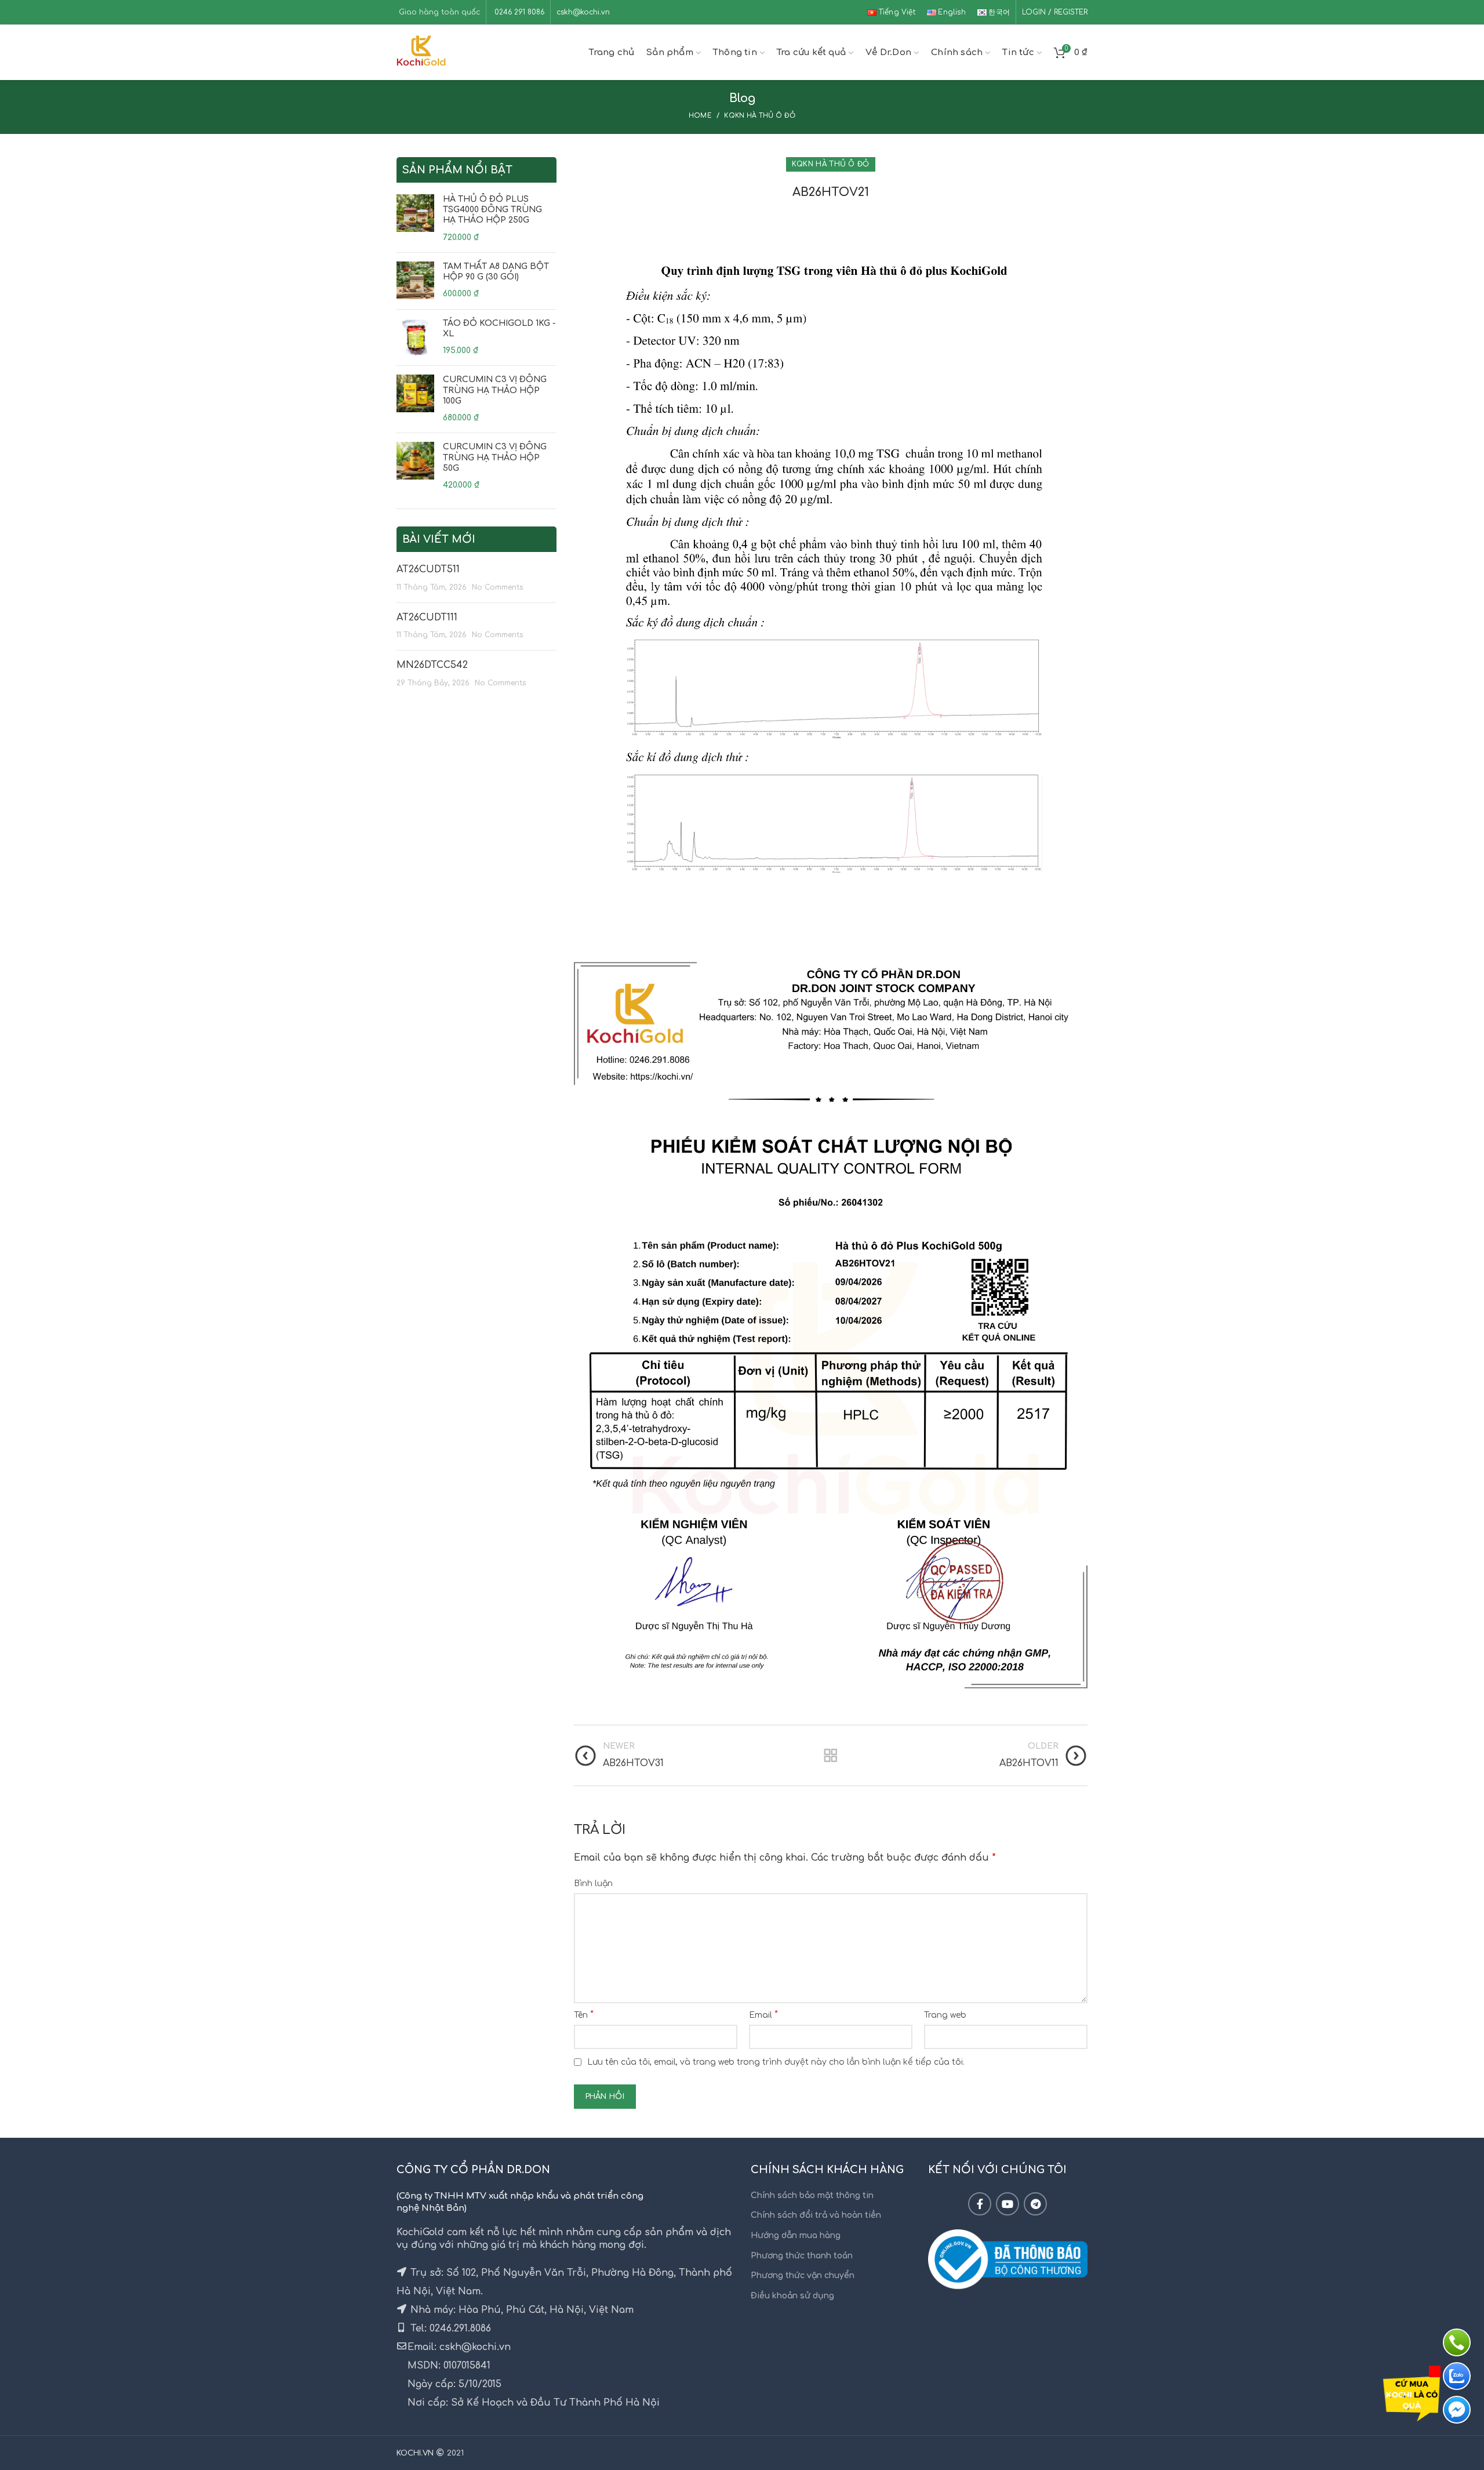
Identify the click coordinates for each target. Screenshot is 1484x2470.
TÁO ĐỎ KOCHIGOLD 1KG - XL (499, 328)
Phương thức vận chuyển (803, 2275)
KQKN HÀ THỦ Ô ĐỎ (760, 116)
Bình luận (593, 1884)
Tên (584, 2015)
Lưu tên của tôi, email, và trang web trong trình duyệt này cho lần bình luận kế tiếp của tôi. (776, 2062)
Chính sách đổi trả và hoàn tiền (816, 2215)
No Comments (497, 587)
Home (700, 116)
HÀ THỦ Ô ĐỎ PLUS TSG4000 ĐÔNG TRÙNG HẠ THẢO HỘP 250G (492, 210)
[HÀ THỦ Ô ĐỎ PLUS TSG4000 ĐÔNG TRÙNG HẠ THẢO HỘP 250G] (415, 219)
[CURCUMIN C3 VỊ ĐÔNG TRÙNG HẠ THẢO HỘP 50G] (415, 466)
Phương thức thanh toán (802, 2256)
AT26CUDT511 (428, 569)
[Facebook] (980, 2204)
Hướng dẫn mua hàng (796, 2235)
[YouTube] (1007, 2204)
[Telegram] (1035, 2204)
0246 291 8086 (518, 12)
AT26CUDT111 (427, 617)
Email (763, 2015)
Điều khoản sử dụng (792, 2296)
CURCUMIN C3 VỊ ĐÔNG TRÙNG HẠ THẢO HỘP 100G (495, 390)
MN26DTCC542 (432, 665)
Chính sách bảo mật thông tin (812, 2195)
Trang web (945, 2015)
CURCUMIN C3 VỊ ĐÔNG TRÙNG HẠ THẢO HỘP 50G (495, 457)
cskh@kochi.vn (583, 12)
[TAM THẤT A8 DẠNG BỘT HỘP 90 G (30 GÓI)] (415, 281)
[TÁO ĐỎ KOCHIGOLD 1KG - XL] (415, 338)
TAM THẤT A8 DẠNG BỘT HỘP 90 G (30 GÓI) (496, 272)
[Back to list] (831, 1756)
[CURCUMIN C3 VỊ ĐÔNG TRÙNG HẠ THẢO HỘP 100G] (415, 399)
